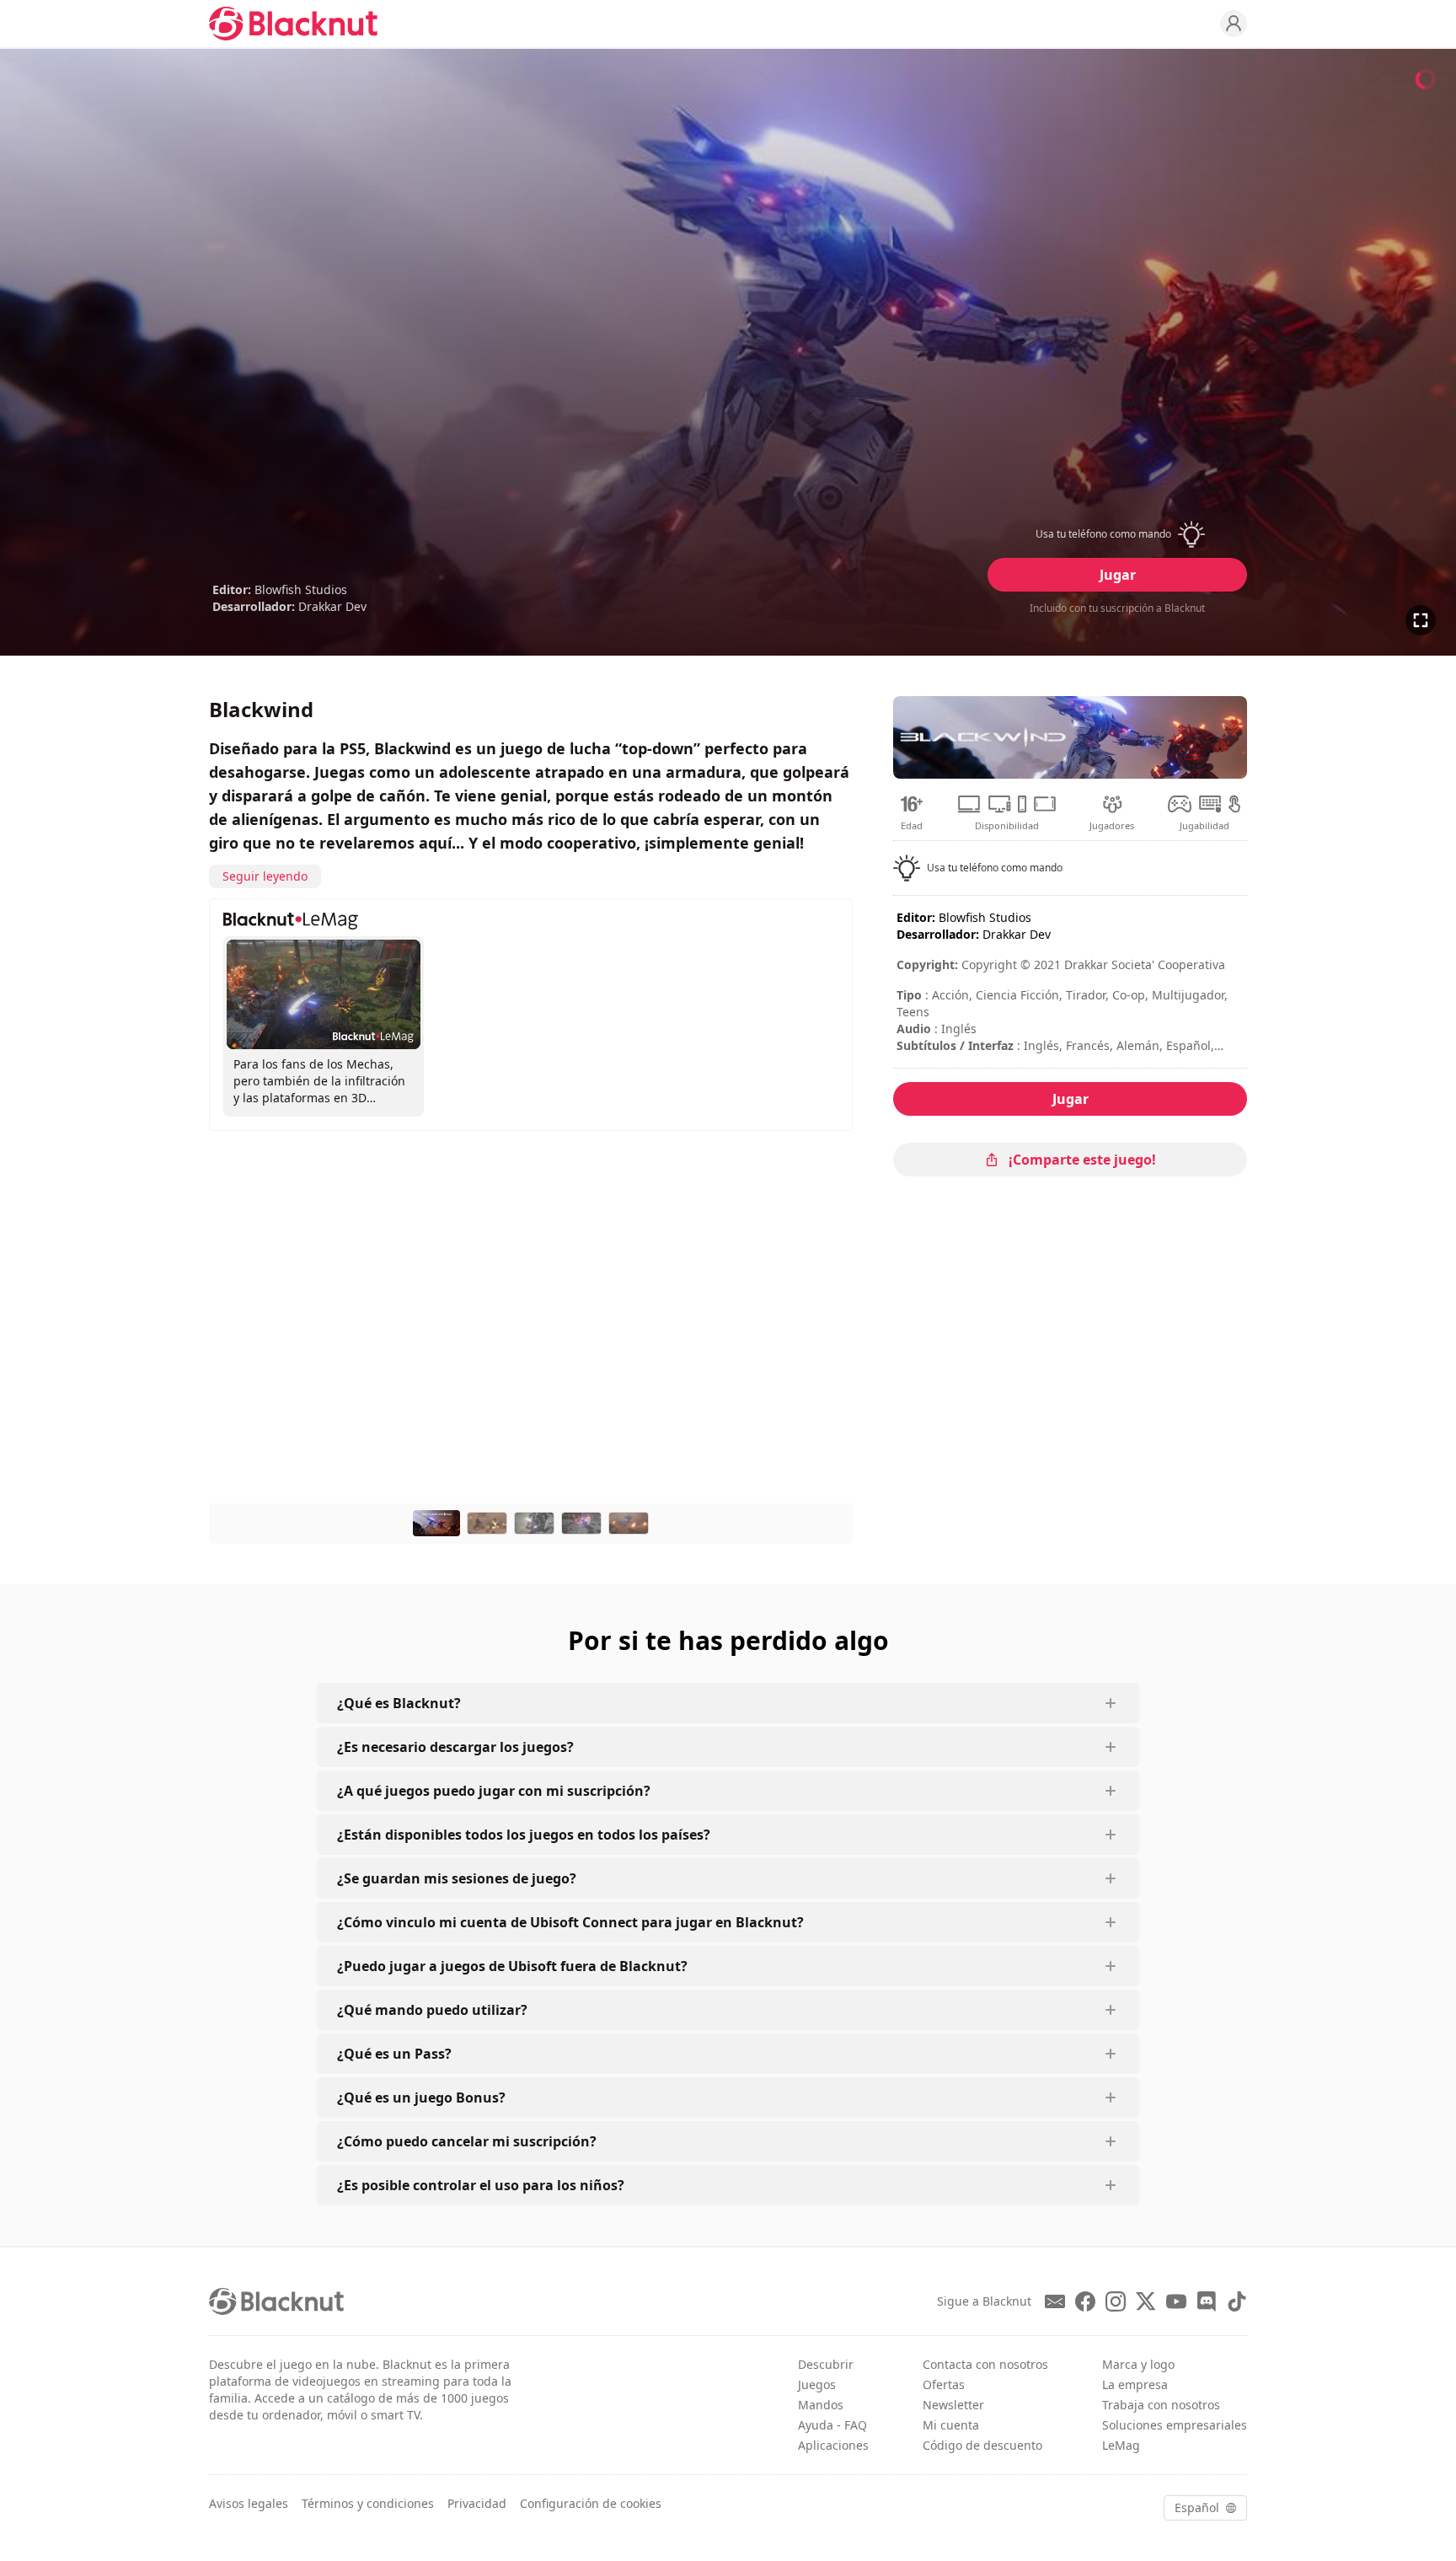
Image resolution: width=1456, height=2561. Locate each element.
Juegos (817, 2384)
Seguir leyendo (265, 876)
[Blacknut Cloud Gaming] (293, 24)
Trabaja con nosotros (1161, 2405)
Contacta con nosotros (985, 2364)
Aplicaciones (833, 2445)
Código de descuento (982, 2445)
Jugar (1118, 575)
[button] (1117, 534)
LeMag (1121, 2445)
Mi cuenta (951, 2425)
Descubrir (826, 2364)
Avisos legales (249, 2503)
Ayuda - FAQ (832, 2425)
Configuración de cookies (591, 2503)
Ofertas (944, 2384)
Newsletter (953, 2405)
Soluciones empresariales (1175, 2425)
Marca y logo (1138, 2364)
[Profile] (1234, 24)
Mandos (821, 2405)
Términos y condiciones (368, 2503)
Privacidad (477, 2503)
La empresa (1135, 2384)
